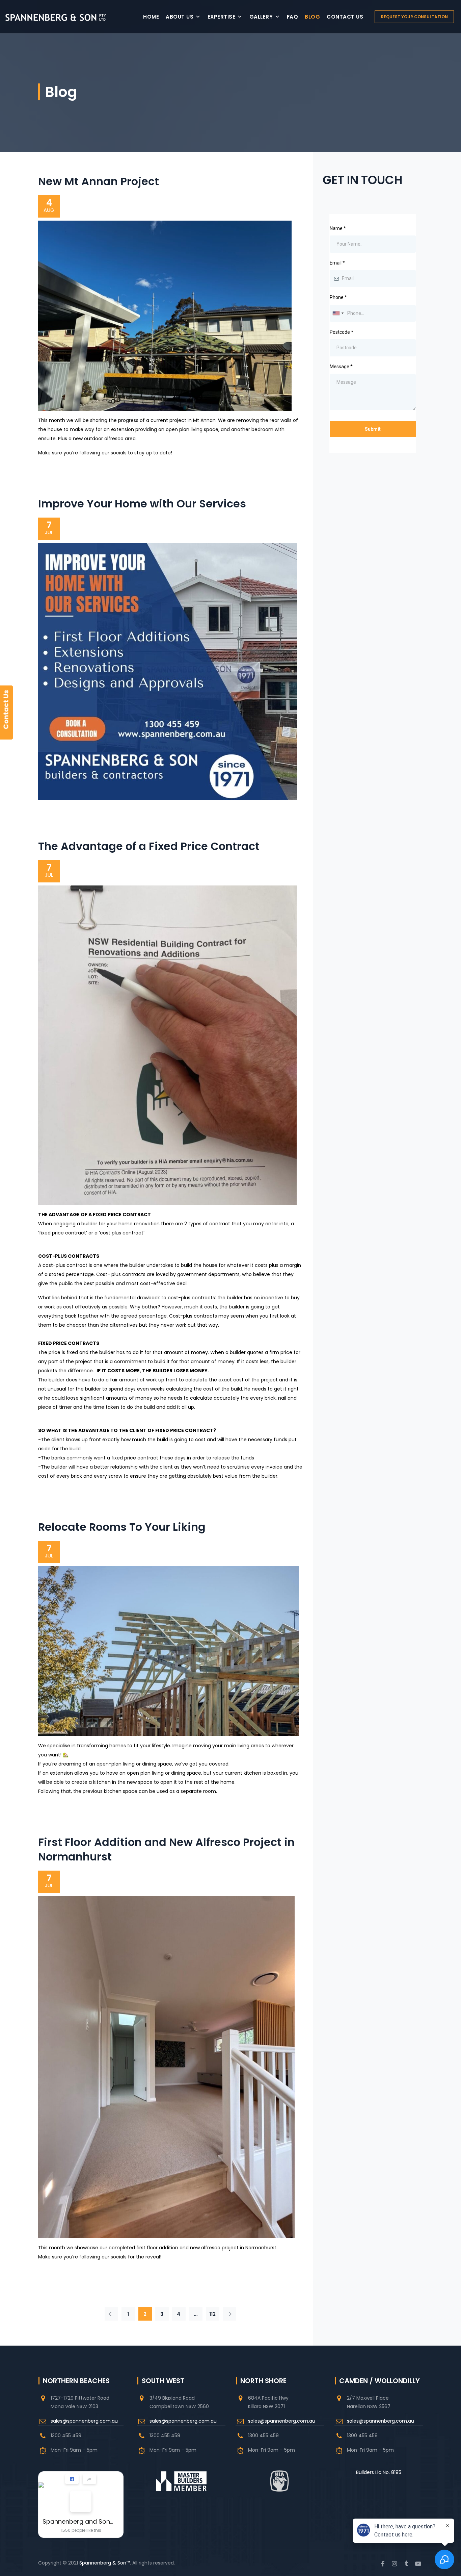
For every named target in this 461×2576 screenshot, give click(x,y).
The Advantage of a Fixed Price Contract (149, 846)
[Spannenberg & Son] (56, 17)
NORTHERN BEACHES (76, 2381)
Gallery (261, 17)
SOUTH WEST (163, 2381)
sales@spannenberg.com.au (84, 2421)
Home (151, 17)
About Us (180, 17)
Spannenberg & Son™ (105, 2563)
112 (212, 2314)
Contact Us (345, 17)
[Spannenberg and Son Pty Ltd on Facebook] (81, 2501)
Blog (312, 17)
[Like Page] (72, 2479)
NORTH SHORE (263, 2381)
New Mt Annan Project (99, 181)
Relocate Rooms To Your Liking (122, 1527)
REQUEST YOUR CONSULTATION (414, 17)
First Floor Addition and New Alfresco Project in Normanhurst (166, 1849)
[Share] (89, 2479)
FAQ (293, 17)
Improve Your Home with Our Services (142, 504)
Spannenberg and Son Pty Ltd (78, 2521)
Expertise (222, 17)
